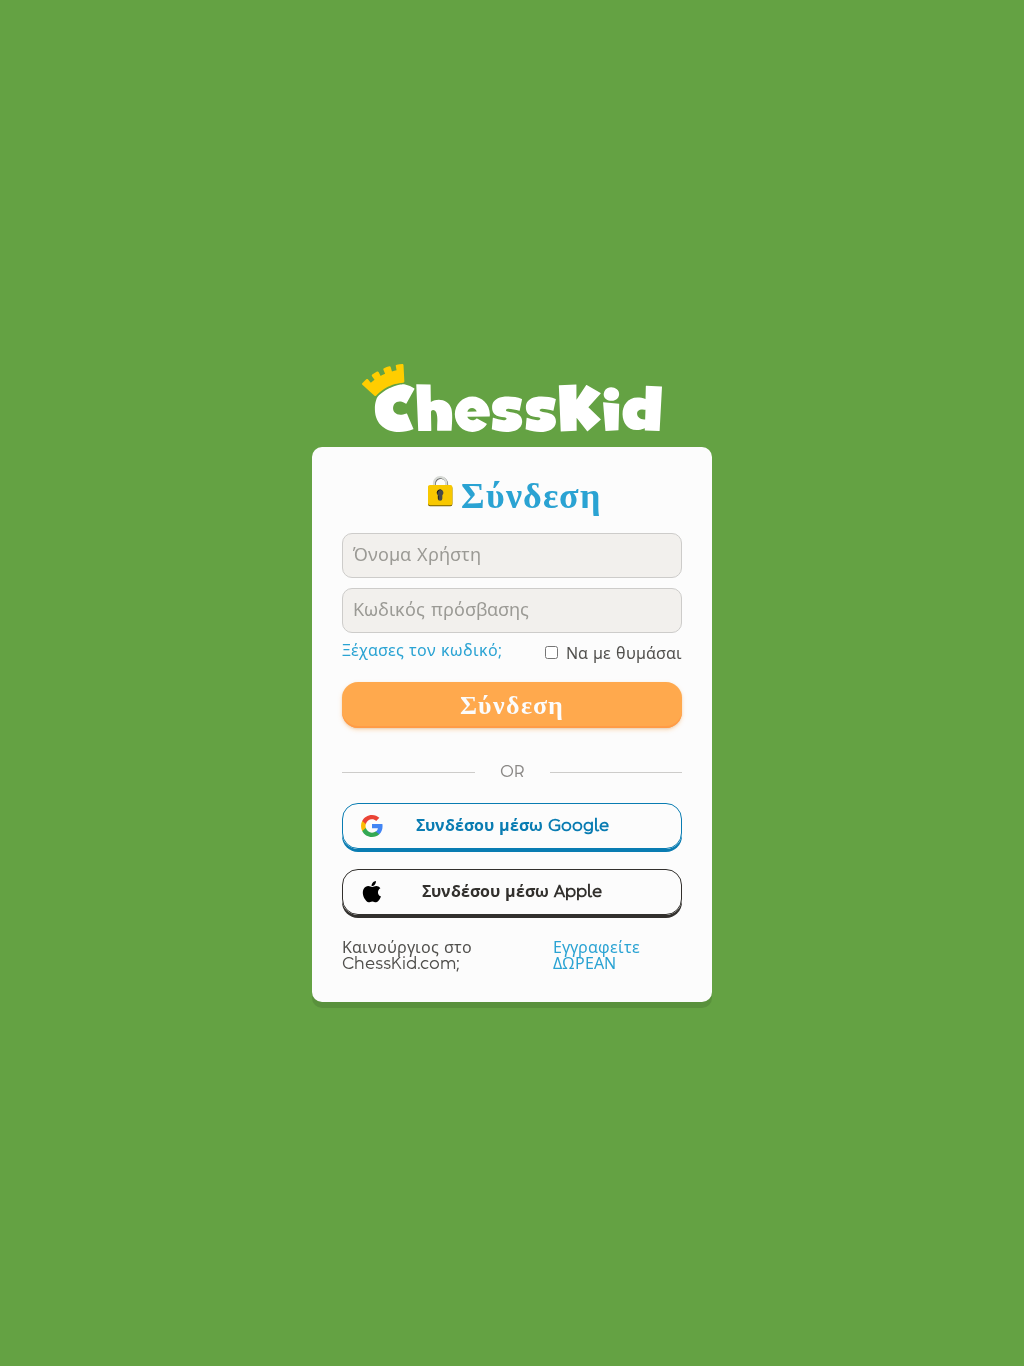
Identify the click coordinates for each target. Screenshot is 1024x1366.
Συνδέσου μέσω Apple (512, 892)
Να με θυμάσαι (624, 654)
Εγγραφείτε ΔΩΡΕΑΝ (596, 956)
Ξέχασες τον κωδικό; (422, 651)
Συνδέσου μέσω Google (512, 826)
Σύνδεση (512, 705)
